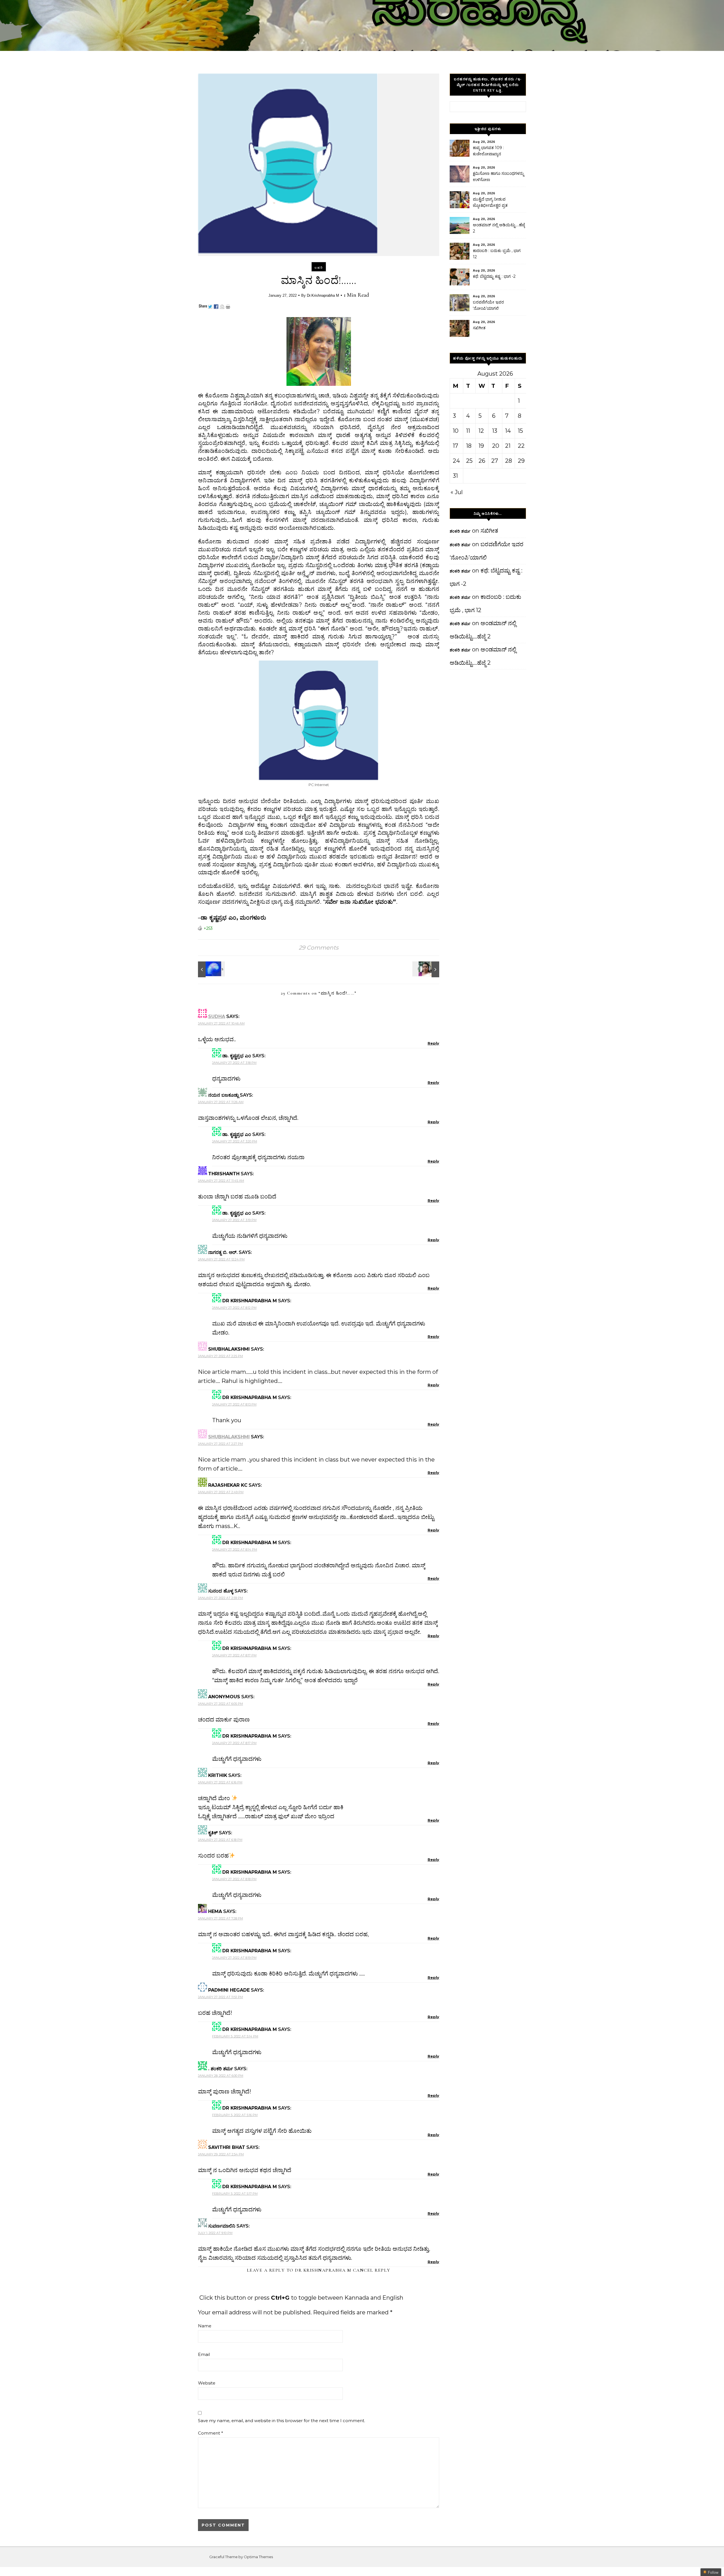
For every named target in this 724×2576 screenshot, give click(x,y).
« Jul (457, 492)
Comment (211, 2433)
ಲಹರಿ (319, 268)
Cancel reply (372, 2270)
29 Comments (319, 948)
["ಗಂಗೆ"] (426, 969)
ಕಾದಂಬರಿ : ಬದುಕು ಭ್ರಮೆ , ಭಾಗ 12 (497, 254)
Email (204, 2354)
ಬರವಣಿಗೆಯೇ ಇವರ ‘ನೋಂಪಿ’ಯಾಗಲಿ (488, 305)
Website (207, 2383)
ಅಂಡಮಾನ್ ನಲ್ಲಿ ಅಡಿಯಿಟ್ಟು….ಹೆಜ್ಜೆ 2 (499, 228)
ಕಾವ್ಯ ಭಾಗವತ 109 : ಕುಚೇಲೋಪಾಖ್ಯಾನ (488, 151)
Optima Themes (258, 2557)
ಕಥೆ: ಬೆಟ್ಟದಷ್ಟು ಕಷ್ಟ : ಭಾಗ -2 (494, 276)
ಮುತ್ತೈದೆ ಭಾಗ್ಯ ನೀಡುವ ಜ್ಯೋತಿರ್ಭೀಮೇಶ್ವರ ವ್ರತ (490, 202)
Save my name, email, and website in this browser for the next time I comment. (282, 2421)
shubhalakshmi (229, 1437)
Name (205, 2326)
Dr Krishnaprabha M (323, 2270)
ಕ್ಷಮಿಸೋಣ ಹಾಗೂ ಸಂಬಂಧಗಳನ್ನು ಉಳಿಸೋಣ (498, 177)
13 (495, 431)
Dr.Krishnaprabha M (323, 295)
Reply (433, 1043)
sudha (217, 1016)
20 (496, 446)
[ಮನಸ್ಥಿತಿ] (211, 969)
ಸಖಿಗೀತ (479, 328)
